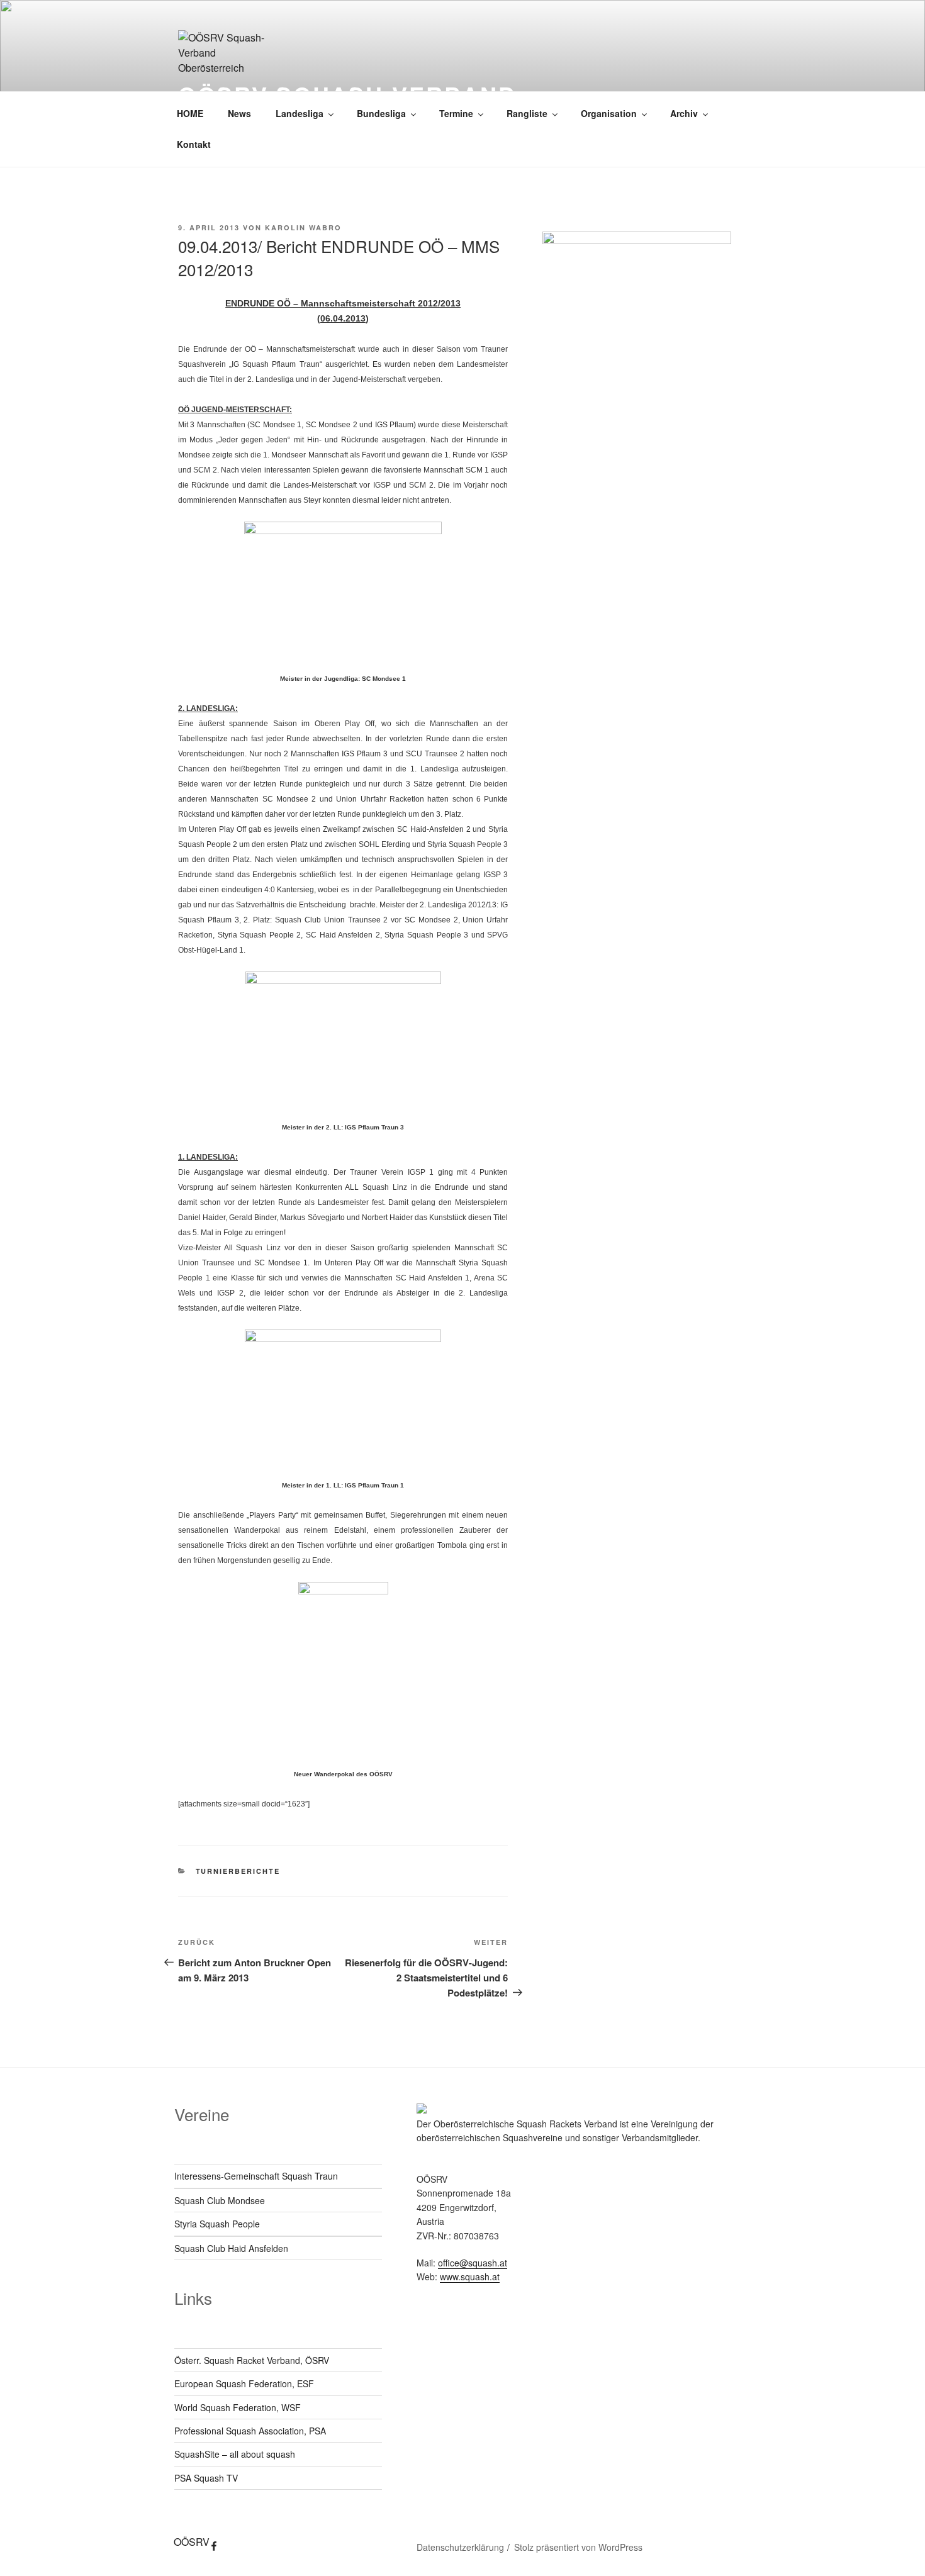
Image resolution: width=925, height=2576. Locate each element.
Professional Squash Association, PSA (250, 2431)
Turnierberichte (238, 1871)
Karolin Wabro (303, 227)
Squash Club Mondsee (220, 2200)
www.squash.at (470, 2276)
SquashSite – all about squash (235, 2454)
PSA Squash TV (206, 2478)
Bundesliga (381, 113)
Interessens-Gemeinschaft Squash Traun (256, 2176)
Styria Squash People (217, 2224)
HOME (190, 113)
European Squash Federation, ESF (244, 2383)
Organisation (609, 113)
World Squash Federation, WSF (238, 2407)
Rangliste (527, 113)
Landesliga (300, 113)
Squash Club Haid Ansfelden (231, 2248)
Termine (456, 113)
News (239, 113)
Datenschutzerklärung (460, 2547)
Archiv (684, 113)
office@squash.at (473, 2263)
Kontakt (194, 144)
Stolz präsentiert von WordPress (578, 2547)
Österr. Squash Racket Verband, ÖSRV (252, 2360)
